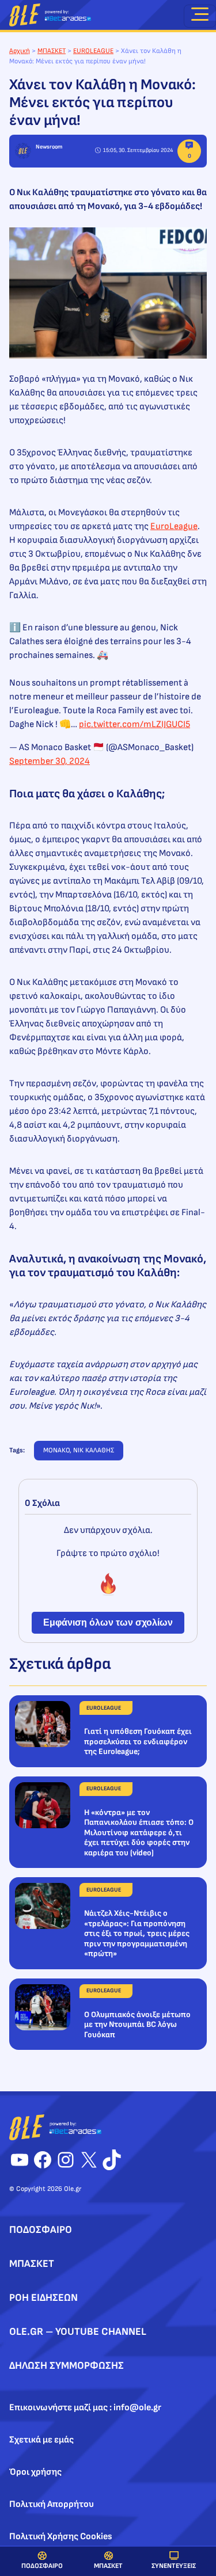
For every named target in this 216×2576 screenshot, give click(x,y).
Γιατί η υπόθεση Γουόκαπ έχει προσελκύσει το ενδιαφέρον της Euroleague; (138, 1741)
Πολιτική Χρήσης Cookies (61, 2537)
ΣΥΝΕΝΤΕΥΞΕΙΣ (174, 2566)
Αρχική (20, 51)
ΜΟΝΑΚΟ (56, 1450)
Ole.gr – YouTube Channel (78, 2332)
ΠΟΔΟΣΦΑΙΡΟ (42, 2566)
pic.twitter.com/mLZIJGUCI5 (134, 724)
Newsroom (49, 147)
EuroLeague (174, 526)
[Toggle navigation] (200, 16)
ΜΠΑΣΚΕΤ (108, 2566)
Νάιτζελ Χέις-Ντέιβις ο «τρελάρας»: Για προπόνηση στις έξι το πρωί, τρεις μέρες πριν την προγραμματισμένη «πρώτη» (137, 1933)
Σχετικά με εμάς (41, 2440)
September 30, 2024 (50, 761)
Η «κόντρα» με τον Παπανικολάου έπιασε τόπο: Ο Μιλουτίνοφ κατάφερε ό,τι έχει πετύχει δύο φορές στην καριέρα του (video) (139, 1833)
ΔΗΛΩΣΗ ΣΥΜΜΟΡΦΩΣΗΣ (67, 2366)
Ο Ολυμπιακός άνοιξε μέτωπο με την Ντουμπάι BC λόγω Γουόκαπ (137, 2025)
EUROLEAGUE (93, 51)
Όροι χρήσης (35, 2472)
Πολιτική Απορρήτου (52, 2504)
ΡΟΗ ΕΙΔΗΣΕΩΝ (43, 2298)
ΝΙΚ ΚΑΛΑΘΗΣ (94, 1450)
